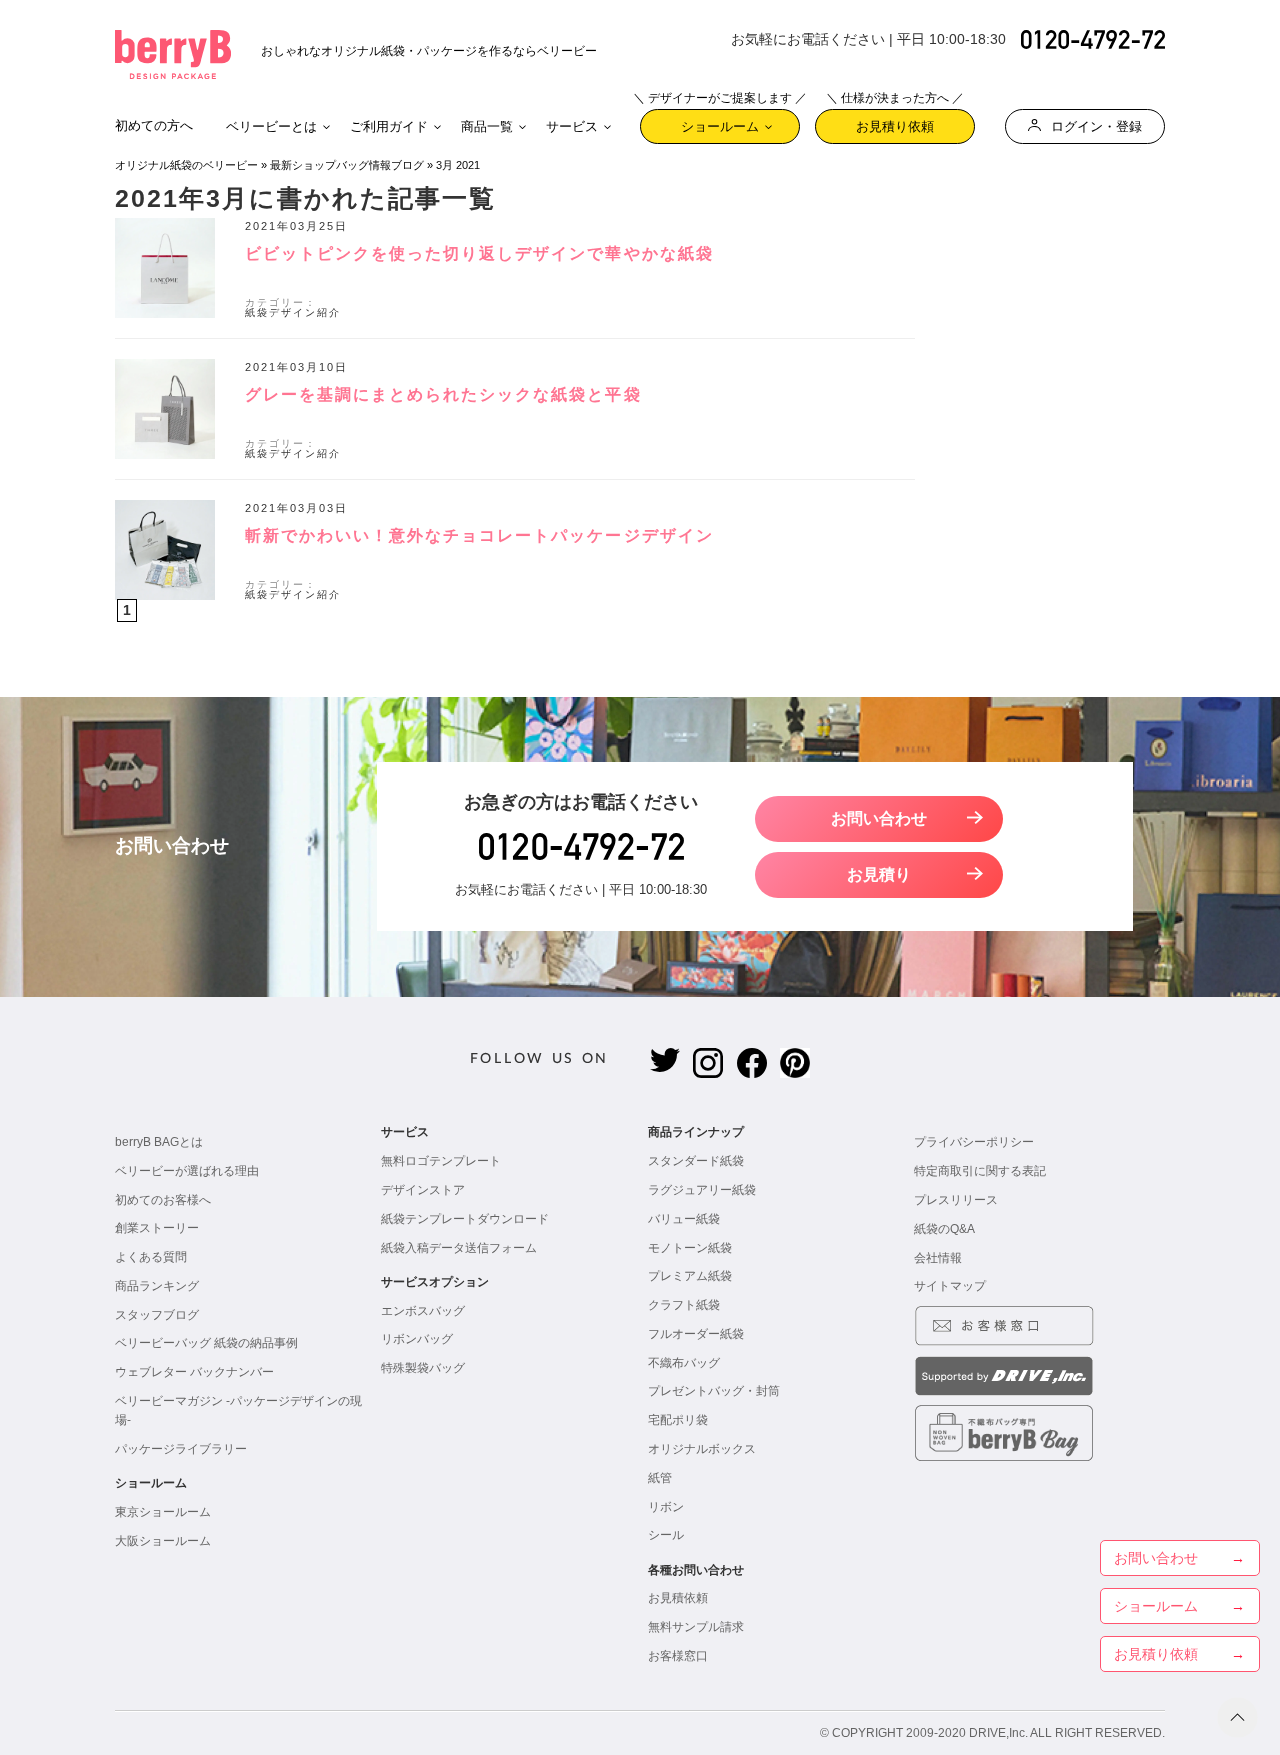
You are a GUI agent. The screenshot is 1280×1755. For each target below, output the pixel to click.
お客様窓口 (678, 1656)
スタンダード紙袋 (696, 1161)
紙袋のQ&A (944, 1229)
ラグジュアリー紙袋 (702, 1190)
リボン (666, 1507)
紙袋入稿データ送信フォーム (459, 1248)
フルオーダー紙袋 (696, 1334)
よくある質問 (151, 1257)
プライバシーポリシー (974, 1142)
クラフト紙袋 (684, 1305)
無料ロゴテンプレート (441, 1161)
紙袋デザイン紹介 (293, 312)
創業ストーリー (157, 1228)
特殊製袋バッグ (423, 1368)
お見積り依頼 (895, 121)
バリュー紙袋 (684, 1219)
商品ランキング (157, 1286)
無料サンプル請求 (696, 1627)
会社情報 (938, 1258)
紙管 (660, 1478)
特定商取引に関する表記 (980, 1171)
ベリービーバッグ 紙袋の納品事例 (206, 1343)
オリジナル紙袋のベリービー (186, 165)
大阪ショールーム (163, 1541)
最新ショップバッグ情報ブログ (347, 165)
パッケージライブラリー (181, 1449)
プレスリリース (956, 1200)
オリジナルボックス (702, 1449)
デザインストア (423, 1190)
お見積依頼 (678, 1598)
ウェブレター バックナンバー (194, 1372)
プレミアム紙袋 (690, 1276)
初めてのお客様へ (163, 1200)
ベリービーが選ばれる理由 (187, 1171)
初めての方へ (154, 125)
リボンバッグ (417, 1339)
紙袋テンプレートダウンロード (465, 1219)
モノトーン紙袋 (690, 1248)
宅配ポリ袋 (678, 1420)
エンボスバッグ (423, 1311)
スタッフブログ (157, 1315)
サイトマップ (950, 1286)
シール (666, 1535)
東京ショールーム (163, 1512)
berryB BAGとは (159, 1142)
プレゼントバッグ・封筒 (714, 1391)
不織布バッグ (684, 1363)
